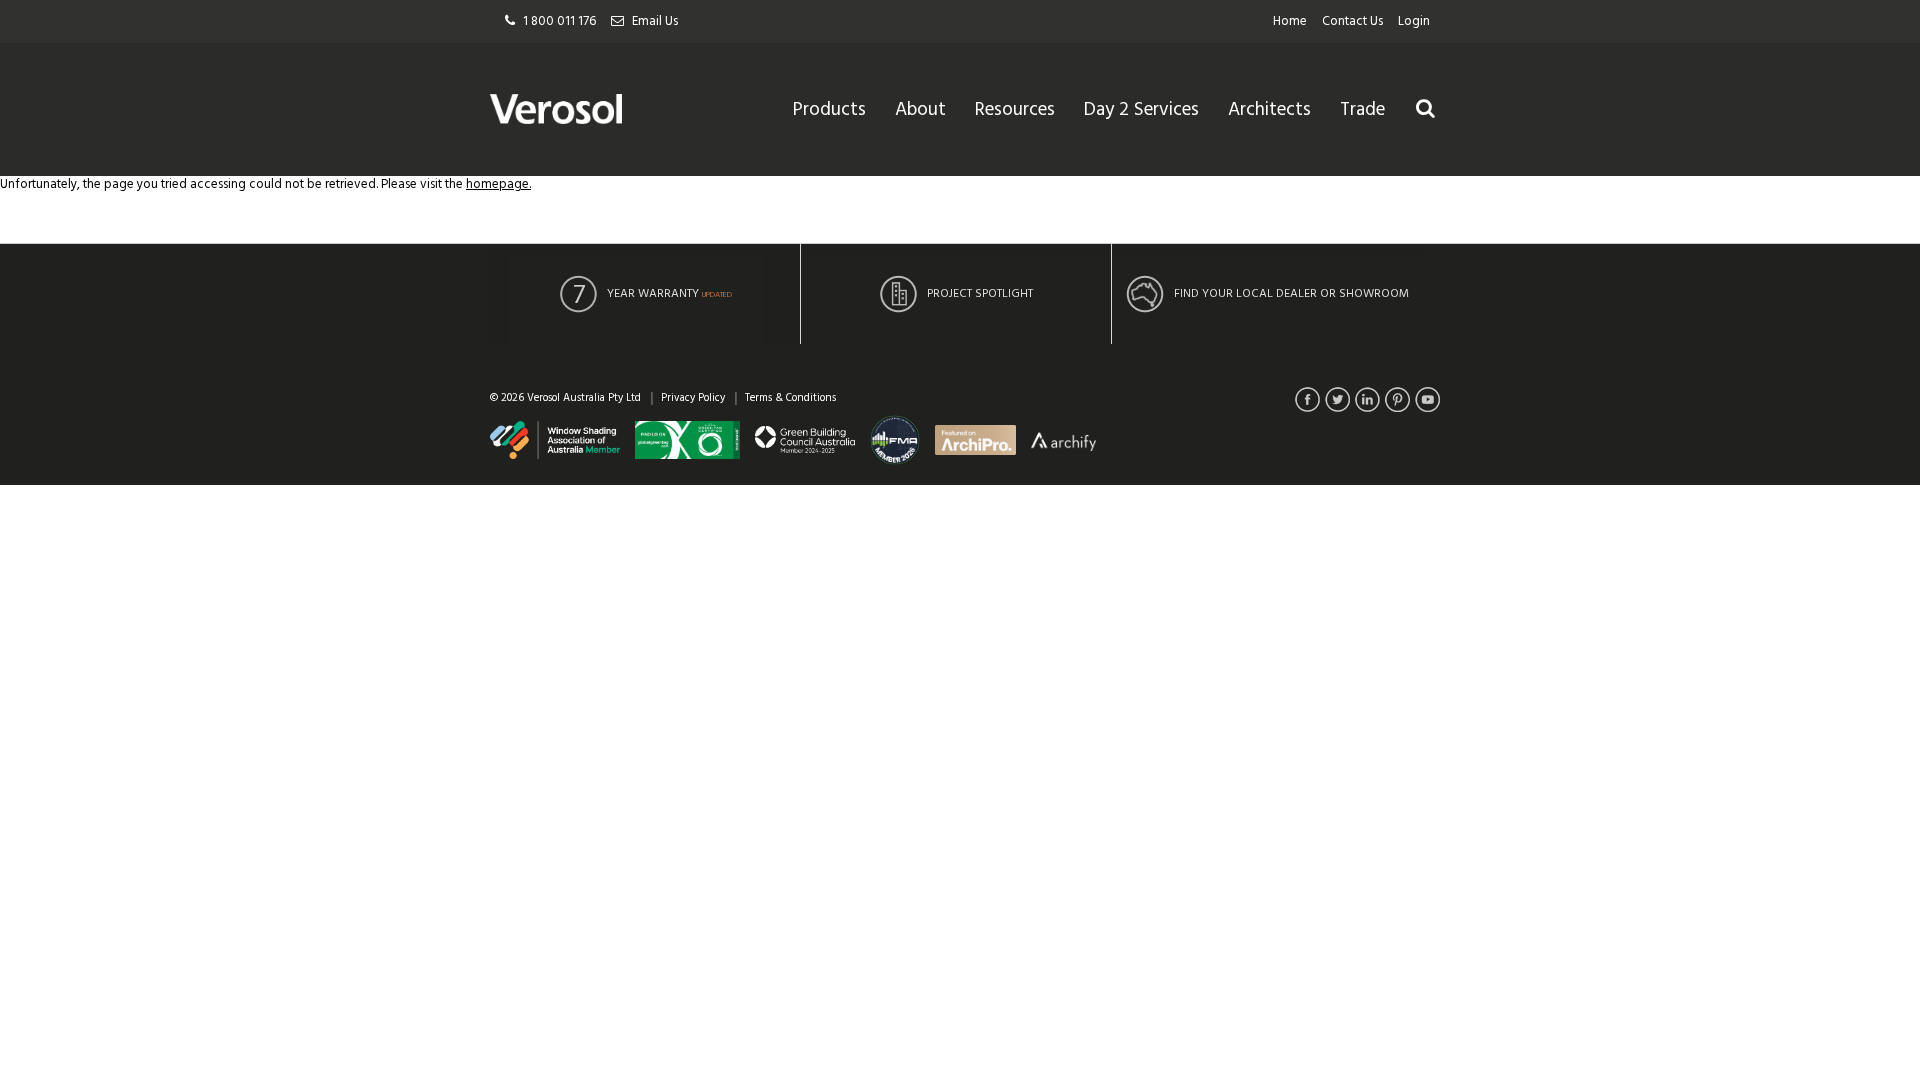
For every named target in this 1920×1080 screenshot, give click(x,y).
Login (1414, 21)
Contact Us (1352, 21)
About (920, 110)
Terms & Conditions (790, 398)
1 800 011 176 (559, 21)
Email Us (655, 21)
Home (1290, 21)
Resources (1015, 110)
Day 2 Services (1141, 110)
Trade (1362, 110)
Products (829, 110)
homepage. (498, 184)
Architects (1269, 110)
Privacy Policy (693, 398)
